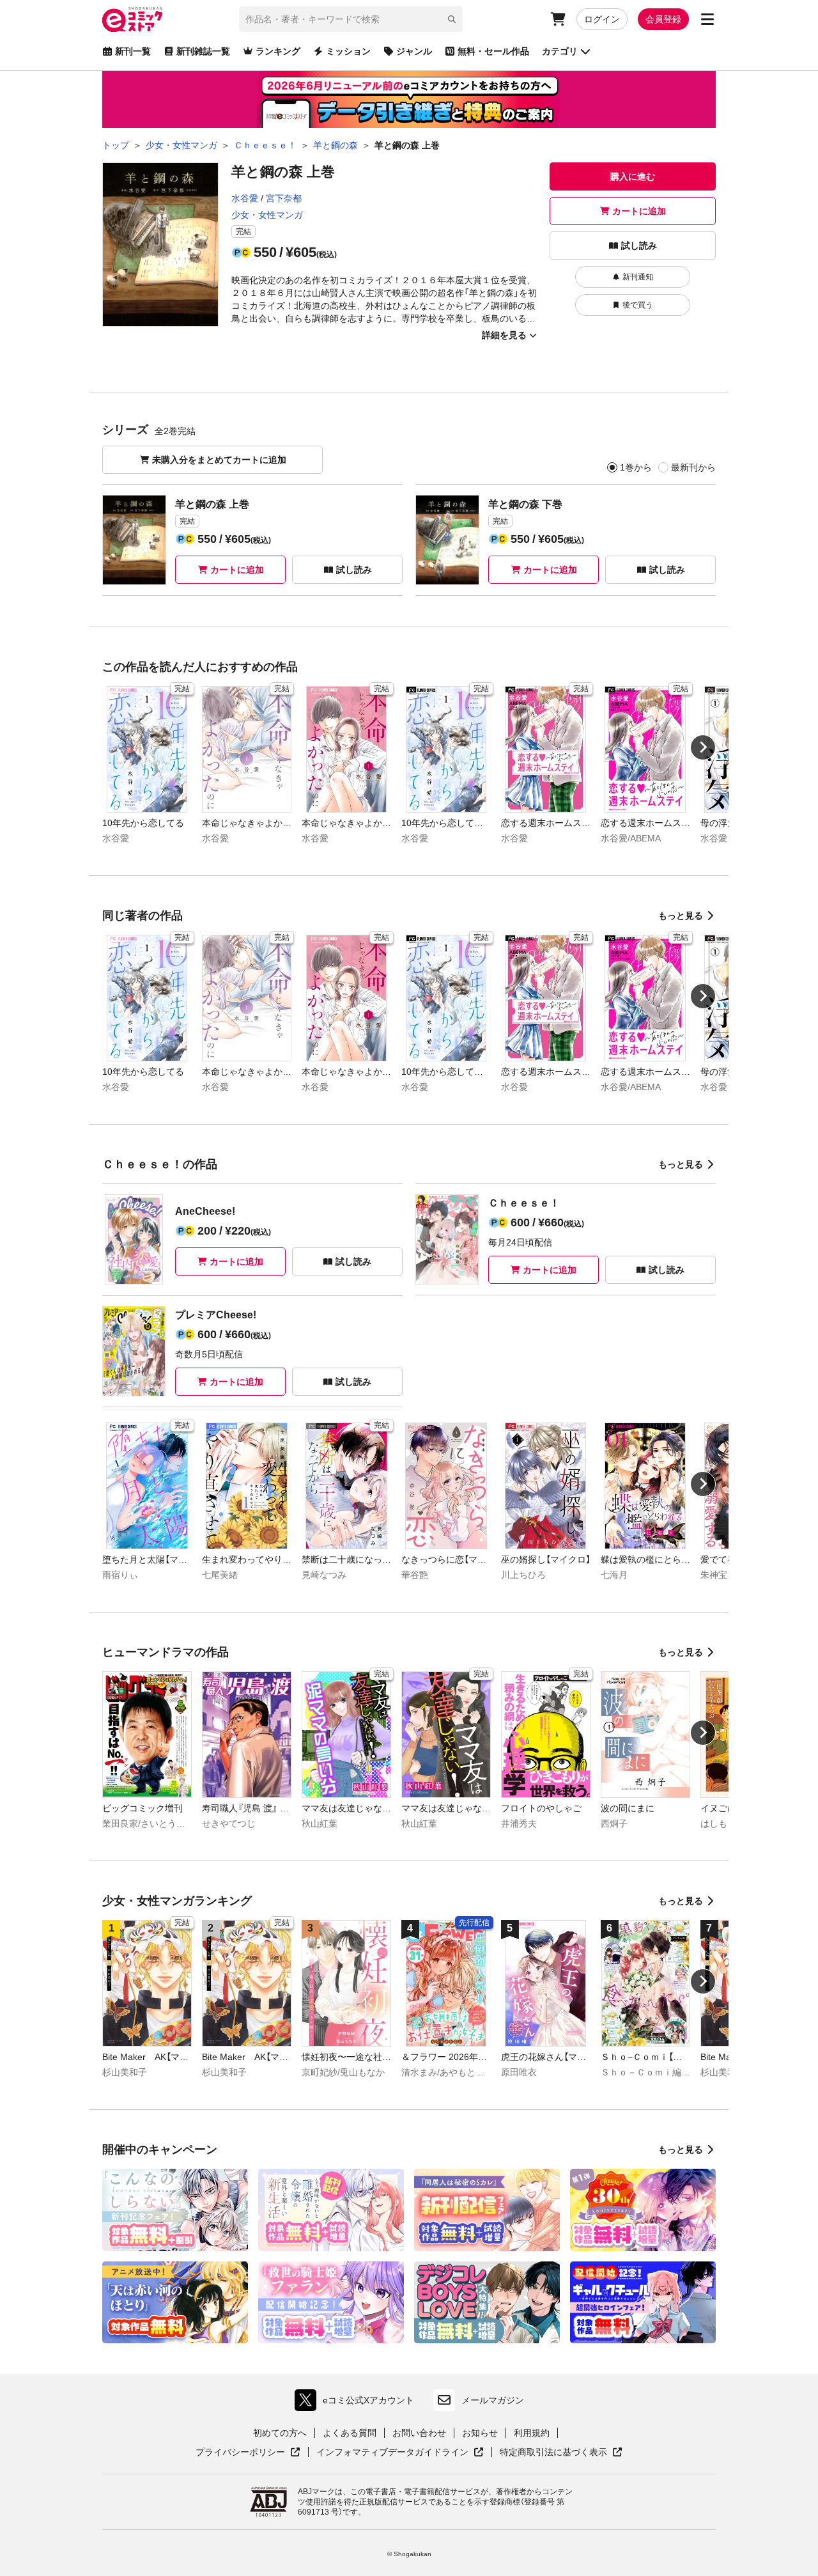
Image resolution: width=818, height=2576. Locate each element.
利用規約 (532, 2433)
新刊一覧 (133, 51)
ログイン (602, 19)
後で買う (638, 305)
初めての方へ (280, 2433)
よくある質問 (350, 2433)
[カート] (558, 19)
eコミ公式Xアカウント (358, 2403)
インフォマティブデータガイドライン (392, 2453)
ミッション (348, 51)
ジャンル (414, 51)
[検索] (452, 19)
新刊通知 (638, 277)
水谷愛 (245, 198)
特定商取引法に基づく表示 (561, 2453)
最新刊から (693, 467)
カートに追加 (639, 211)
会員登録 (663, 19)
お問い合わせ (419, 2433)
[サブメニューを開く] (707, 19)
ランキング (278, 51)
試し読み (639, 246)
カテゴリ (560, 51)
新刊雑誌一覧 (203, 51)
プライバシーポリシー (248, 2453)
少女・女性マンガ (267, 215)
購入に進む (633, 176)
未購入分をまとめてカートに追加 (219, 460)
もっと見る (681, 916)
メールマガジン (493, 2400)
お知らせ (480, 2433)
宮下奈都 (284, 198)
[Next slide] (703, 747)
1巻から (636, 467)
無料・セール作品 (493, 51)
